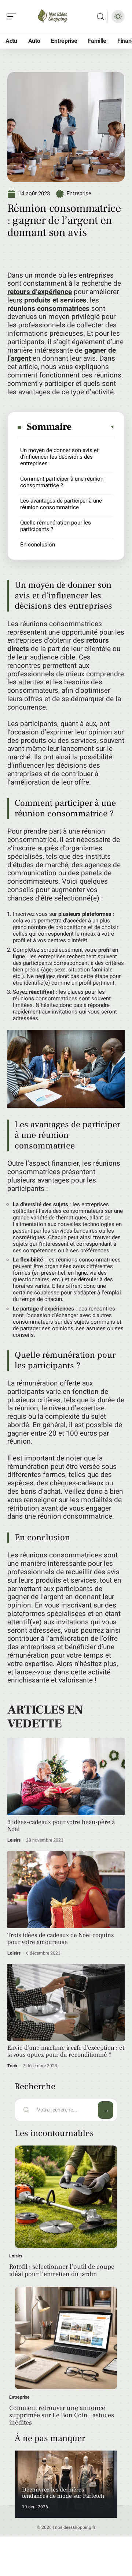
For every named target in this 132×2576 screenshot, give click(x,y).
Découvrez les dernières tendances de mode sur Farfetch (63, 2493)
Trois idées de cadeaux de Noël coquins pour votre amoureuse (61, 1939)
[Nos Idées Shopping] (53, 16)
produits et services (55, 300)
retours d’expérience (40, 292)
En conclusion (38, 545)
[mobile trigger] (14, 16)
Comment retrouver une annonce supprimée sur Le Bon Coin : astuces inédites (62, 2415)
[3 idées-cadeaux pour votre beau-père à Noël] (66, 1777)
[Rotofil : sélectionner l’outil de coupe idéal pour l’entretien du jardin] (66, 2197)
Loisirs (14, 1840)
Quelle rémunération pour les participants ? (56, 526)
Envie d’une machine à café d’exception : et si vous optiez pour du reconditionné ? (66, 2051)
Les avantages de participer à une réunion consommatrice (61, 504)
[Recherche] (100, 17)
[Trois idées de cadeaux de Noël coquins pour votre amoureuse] (66, 1890)
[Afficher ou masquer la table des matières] (93, 427)
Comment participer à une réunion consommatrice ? (62, 482)
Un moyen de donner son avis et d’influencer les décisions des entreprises (59, 457)
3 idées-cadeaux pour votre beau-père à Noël (61, 1826)
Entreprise (79, 193)
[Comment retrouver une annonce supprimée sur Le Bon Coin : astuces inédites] (66, 2338)
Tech (12, 2066)
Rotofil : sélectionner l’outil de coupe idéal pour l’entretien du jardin (62, 2270)
